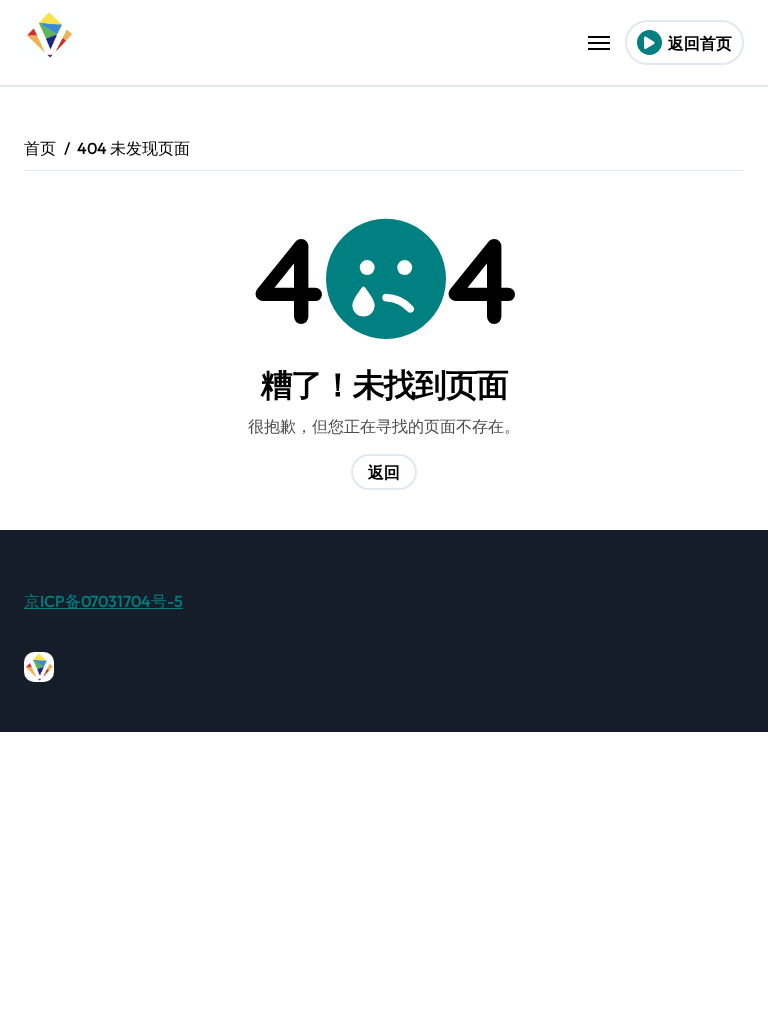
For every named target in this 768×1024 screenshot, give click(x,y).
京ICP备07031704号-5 (103, 601)
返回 (384, 472)
